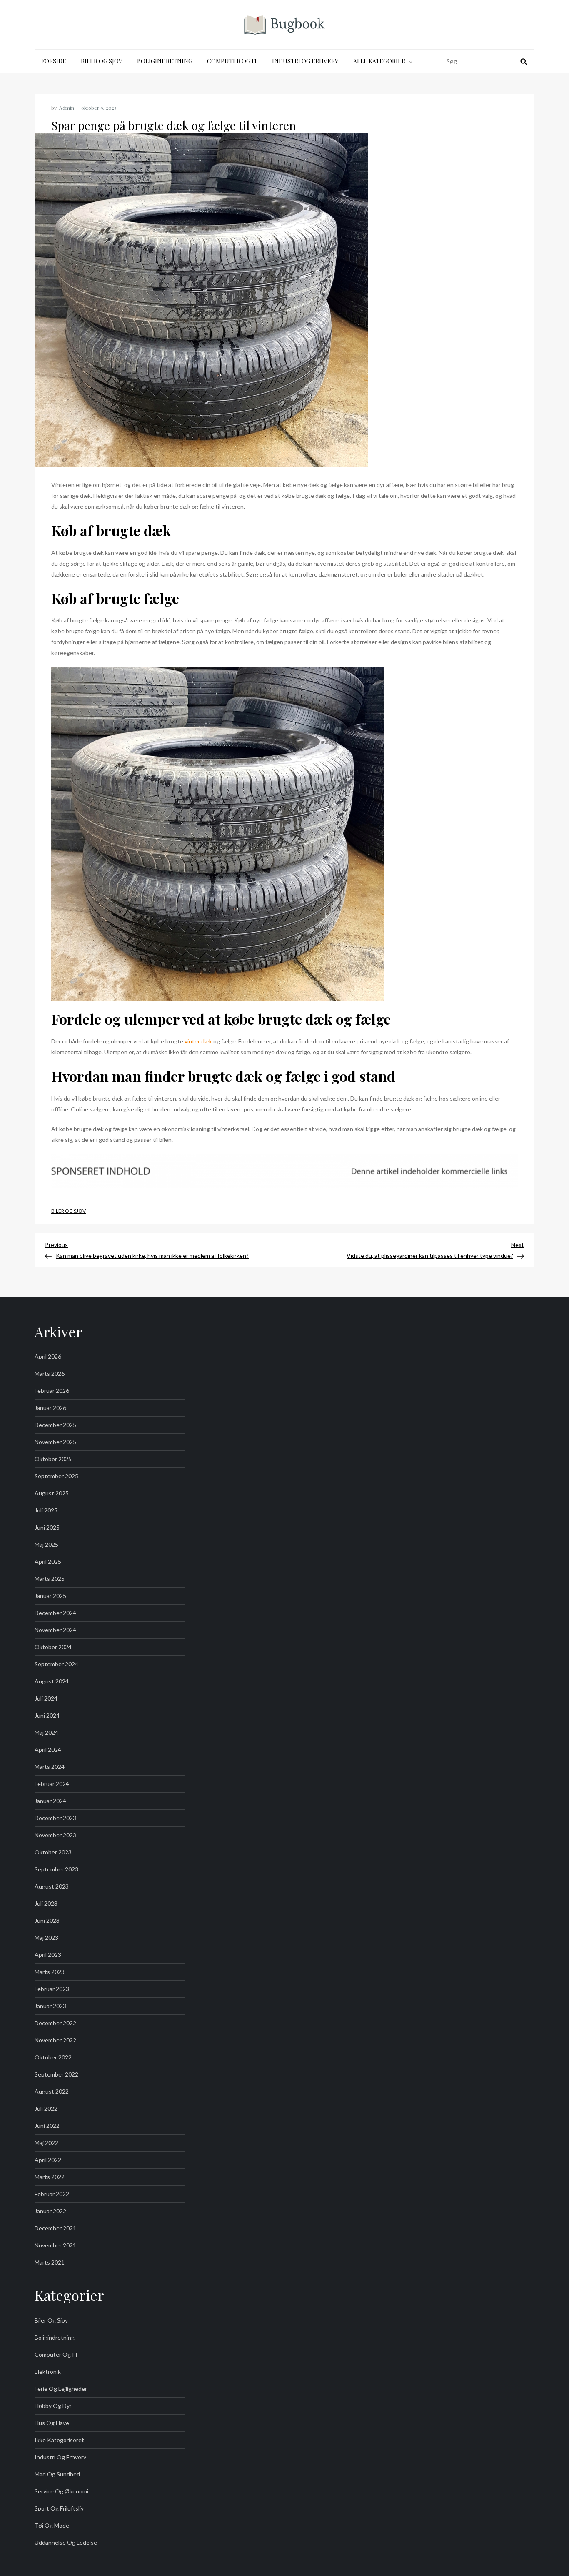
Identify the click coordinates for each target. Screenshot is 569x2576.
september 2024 (56, 1664)
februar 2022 (52, 2194)
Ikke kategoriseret (59, 2440)
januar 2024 (50, 1801)
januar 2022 (50, 2211)
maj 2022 (46, 2143)
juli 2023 (46, 1903)
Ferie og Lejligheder (61, 2389)
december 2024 (55, 1613)
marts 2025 (50, 1579)
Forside (54, 61)
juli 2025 (46, 1510)
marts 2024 (50, 1767)
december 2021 (55, 2228)
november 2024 (55, 1630)
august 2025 (52, 1493)
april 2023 (48, 1955)
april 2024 (48, 1750)
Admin (67, 108)
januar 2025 (50, 1596)
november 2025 (55, 1442)
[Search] (524, 61)
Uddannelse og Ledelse (66, 2542)
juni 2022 (47, 2126)
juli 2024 (46, 1698)
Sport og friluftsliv (59, 2508)
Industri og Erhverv (305, 61)
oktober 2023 (53, 1852)
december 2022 (55, 2023)
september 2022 (56, 2074)
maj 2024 (46, 1732)
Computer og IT (232, 61)
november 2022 (55, 2040)
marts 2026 (50, 1373)
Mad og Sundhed (57, 2474)
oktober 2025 (53, 1459)
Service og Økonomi (61, 2491)
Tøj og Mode (52, 2525)
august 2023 (52, 1886)
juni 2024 (47, 1715)
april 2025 (48, 1561)
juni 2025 (47, 1527)
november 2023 (55, 1835)
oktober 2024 (53, 1647)
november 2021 (55, 2245)
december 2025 (55, 1425)
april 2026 (48, 1356)
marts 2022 (50, 2177)
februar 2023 (52, 1989)
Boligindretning (165, 61)
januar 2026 (50, 1408)
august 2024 (52, 1681)
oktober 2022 (53, 2057)
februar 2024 (52, 1784)
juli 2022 (46, 2108)
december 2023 (55, 1818)
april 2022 (48, 2160)
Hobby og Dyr (53, 2406)
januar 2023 (50, 2006)
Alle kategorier (379, 61)
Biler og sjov (102, 61)
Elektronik (48, 2372)
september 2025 (56, 1476)
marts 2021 (50, 2262)
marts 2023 (50, 1972)
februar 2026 (52, 1391)
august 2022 (52, 2091)
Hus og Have (52, 2423)
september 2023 (56, 1869)
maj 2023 (46, 1938)
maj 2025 (46, 1544)
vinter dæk (198, 1041)
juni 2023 (47, 1920)
